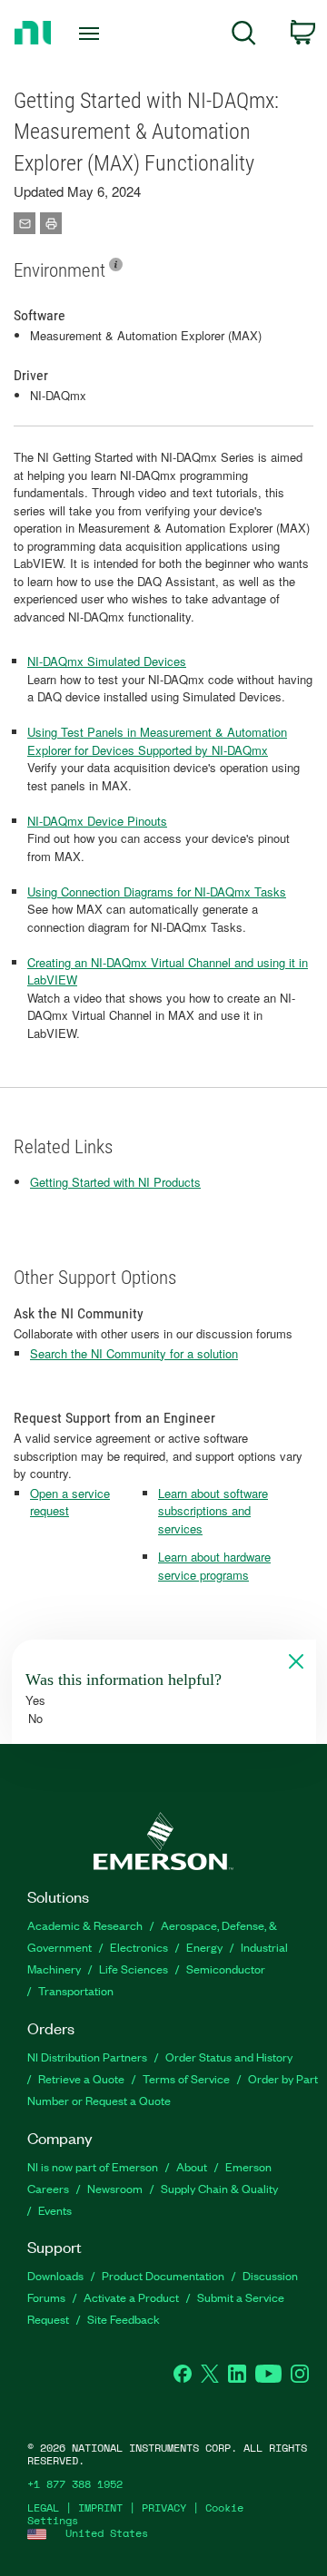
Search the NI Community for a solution (134, 1353)
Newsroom (115, 2188)
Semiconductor (226, 1969)
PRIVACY (164, 2507)
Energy (204, 1947)
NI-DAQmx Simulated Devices (107, 661)
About (192, 2166)
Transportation (76, 1990)
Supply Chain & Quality (219, 2188)
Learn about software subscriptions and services (213, 1511)
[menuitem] (244, 36)
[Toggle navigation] (91, 34)
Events (55, 2210)
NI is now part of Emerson (93, 2166)
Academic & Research (85, 1925)
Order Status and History (229, 2057)
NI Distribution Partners (87, 2057)
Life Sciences (134, 1969)
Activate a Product (131, 2297)
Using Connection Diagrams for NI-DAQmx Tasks (157, 891)
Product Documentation (163, 2275)
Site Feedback (124, 2319)
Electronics (139, 1947)
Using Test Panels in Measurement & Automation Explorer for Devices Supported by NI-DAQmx (157, 741)
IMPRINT (100, 2507)
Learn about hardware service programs (214, 1566)
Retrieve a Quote (81, 2078)
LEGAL (43, 2507)
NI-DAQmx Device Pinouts (97, 821)
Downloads (55, 2275)
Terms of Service (186, 2078)
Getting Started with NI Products (115, 1182)
